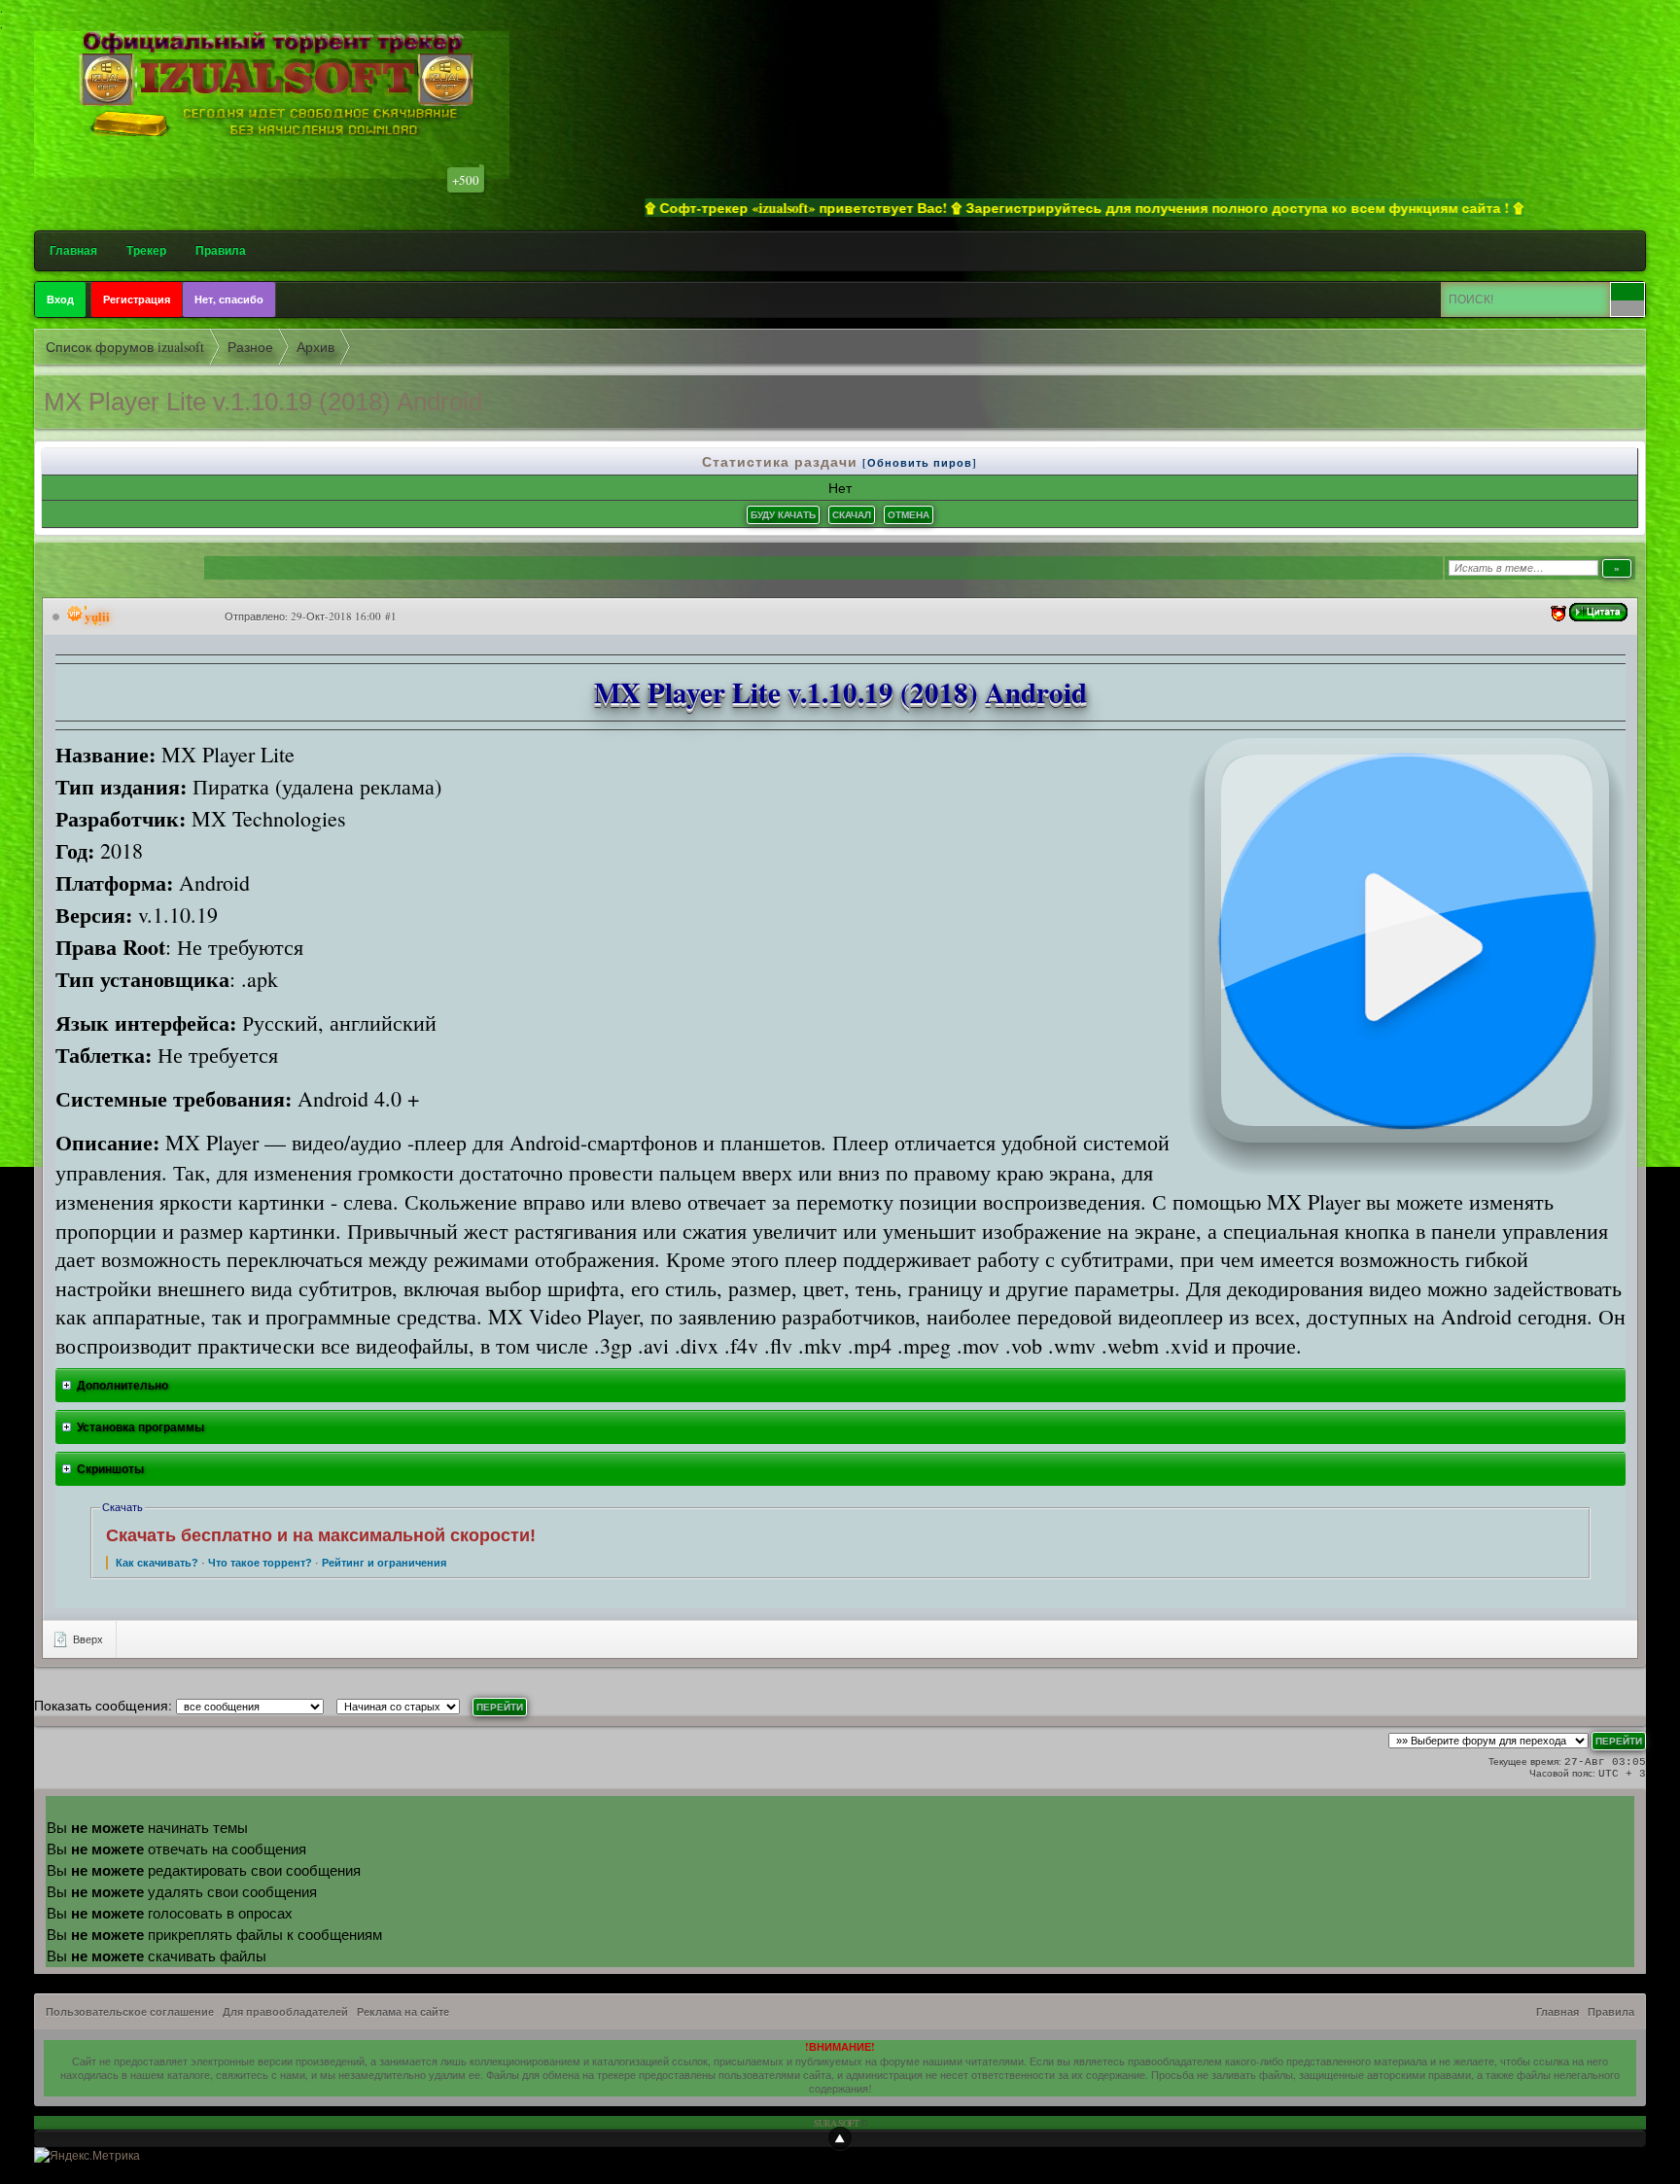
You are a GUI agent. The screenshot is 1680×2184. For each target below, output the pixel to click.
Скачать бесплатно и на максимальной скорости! (321, 1535)
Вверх (87, 1639)
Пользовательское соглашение (130, 2012)
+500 (466, 180)
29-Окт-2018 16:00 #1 (344, 616)
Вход (60, 299)
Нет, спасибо (229, 299)
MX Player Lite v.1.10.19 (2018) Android (263, 402)
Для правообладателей (285, 2012)
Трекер (146, 250)
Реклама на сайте (403, 2012)
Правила (221, 250)
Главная (73, 250)
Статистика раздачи (782, 461)
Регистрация (137, 299)
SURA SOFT (836, 2123)
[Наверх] (840, 2138)
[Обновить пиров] (920, 463)
